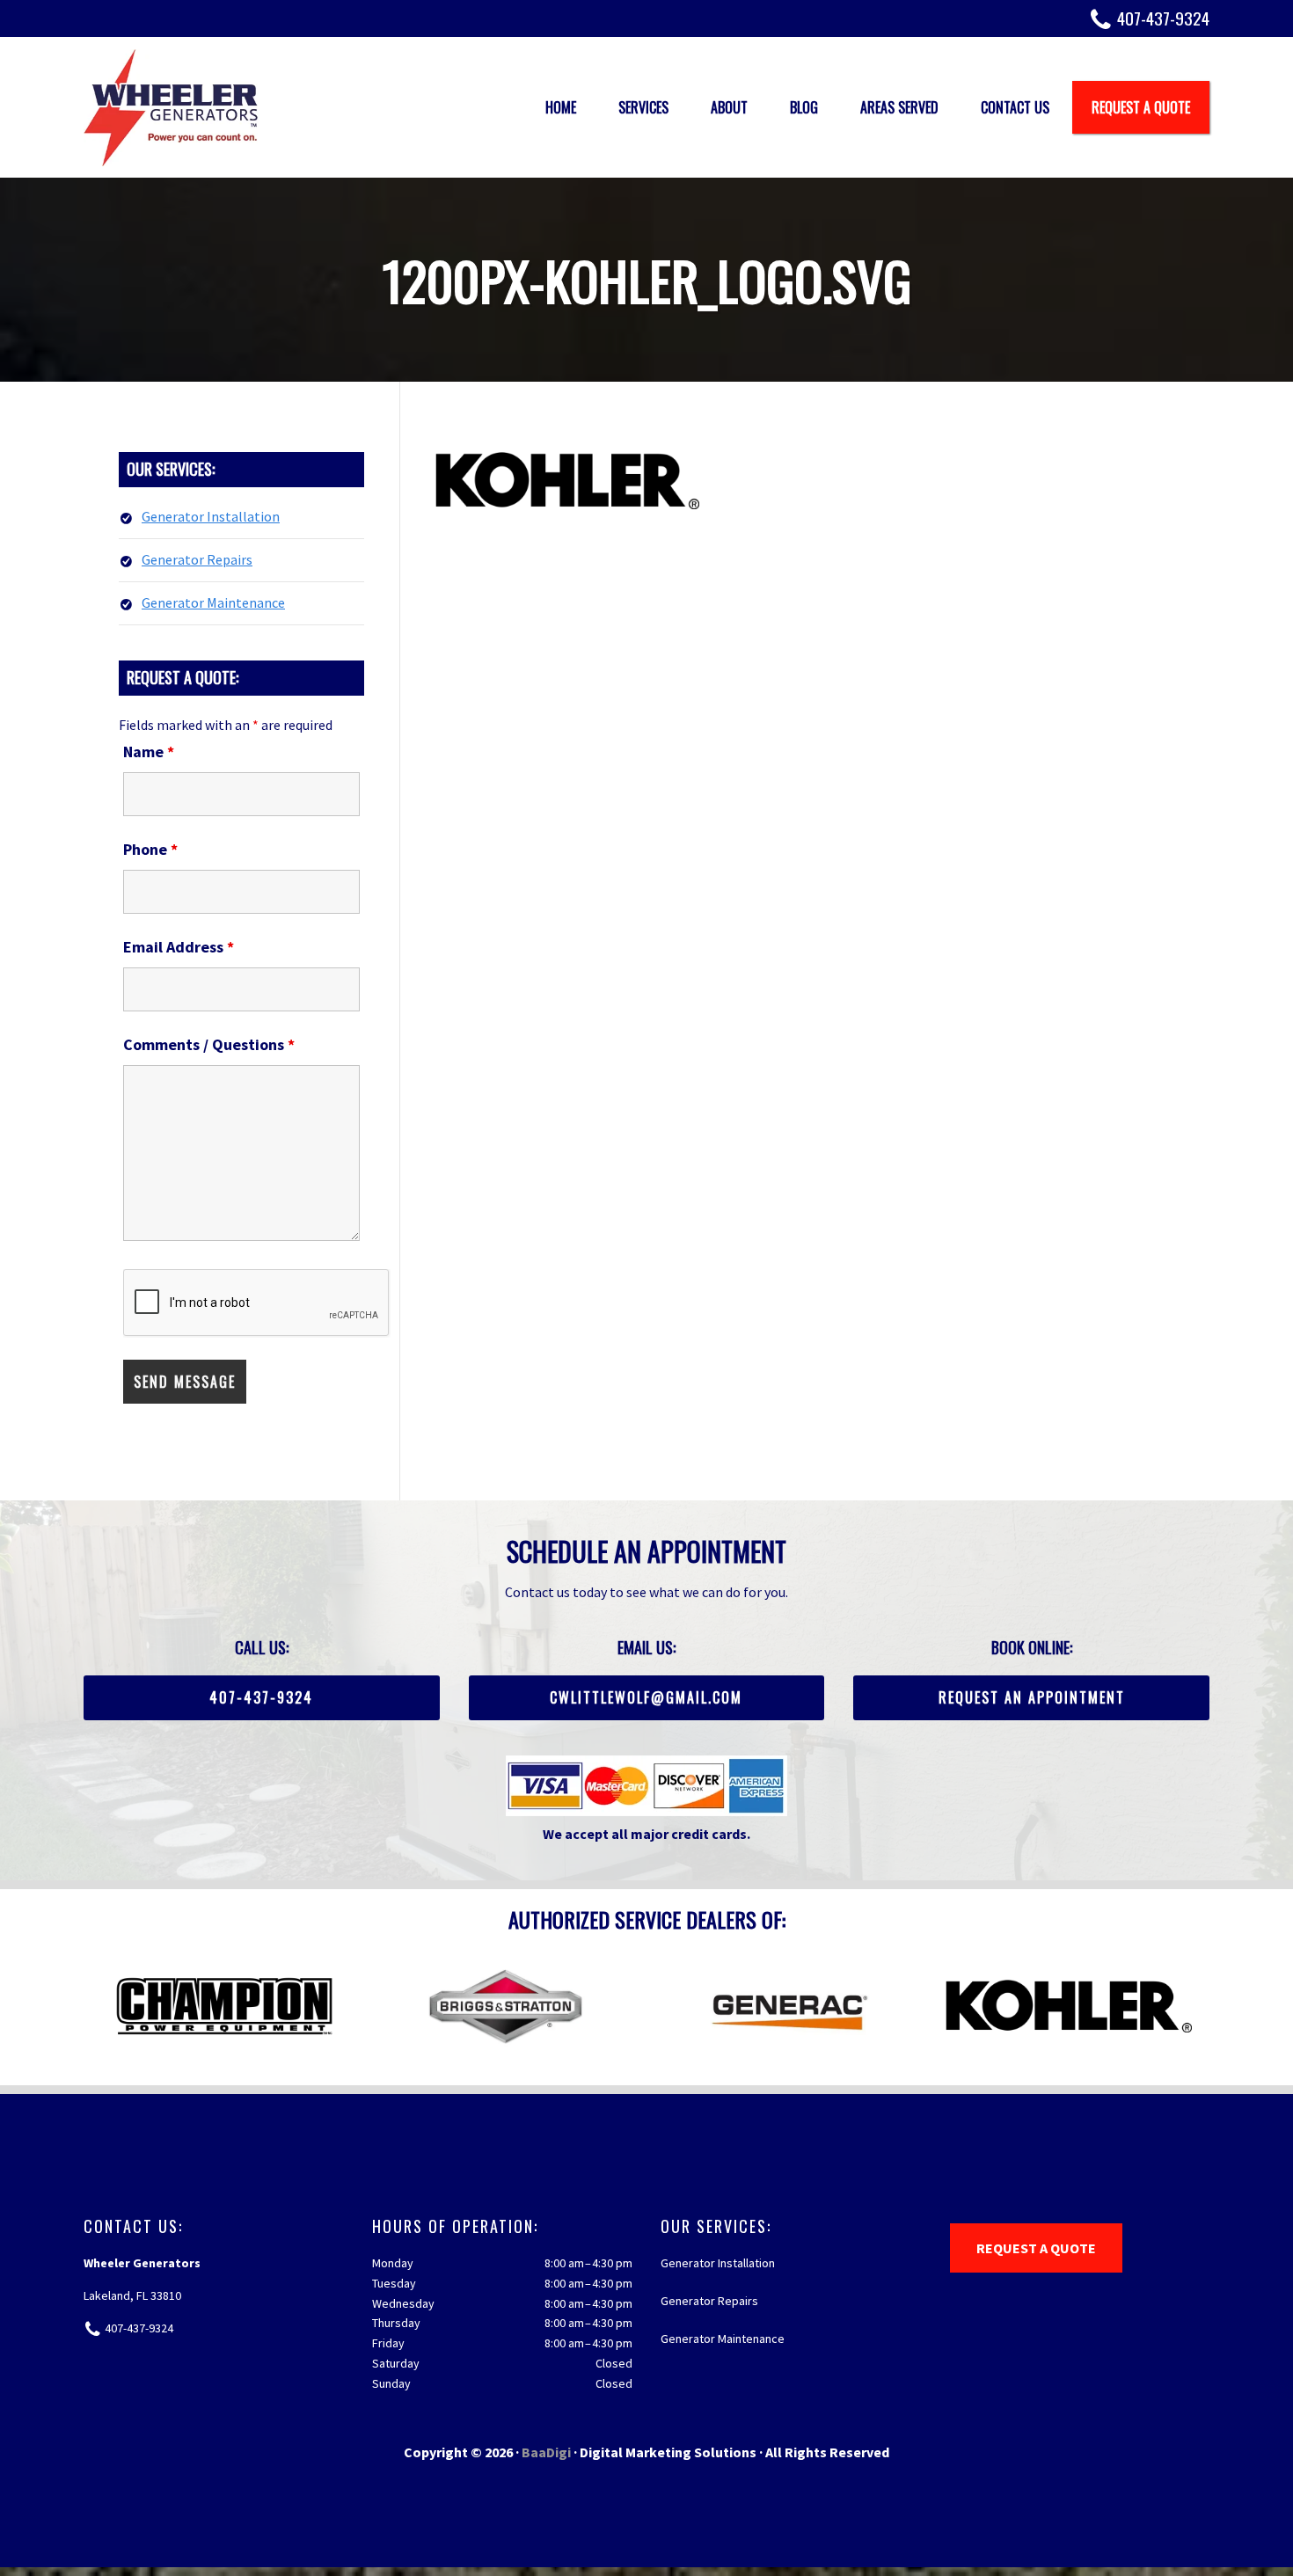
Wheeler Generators (172, 107)
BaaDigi (546, 2452)
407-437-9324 (1163, 18)
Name (149, 752)
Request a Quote (1036, 2248)
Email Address (179, 947)
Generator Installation (211, 516)
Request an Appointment (1032, 1697)
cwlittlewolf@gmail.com (646, 1697)
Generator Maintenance (213, 602)
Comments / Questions (209, 1044)
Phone (150, 849)
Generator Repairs (197, 559)
